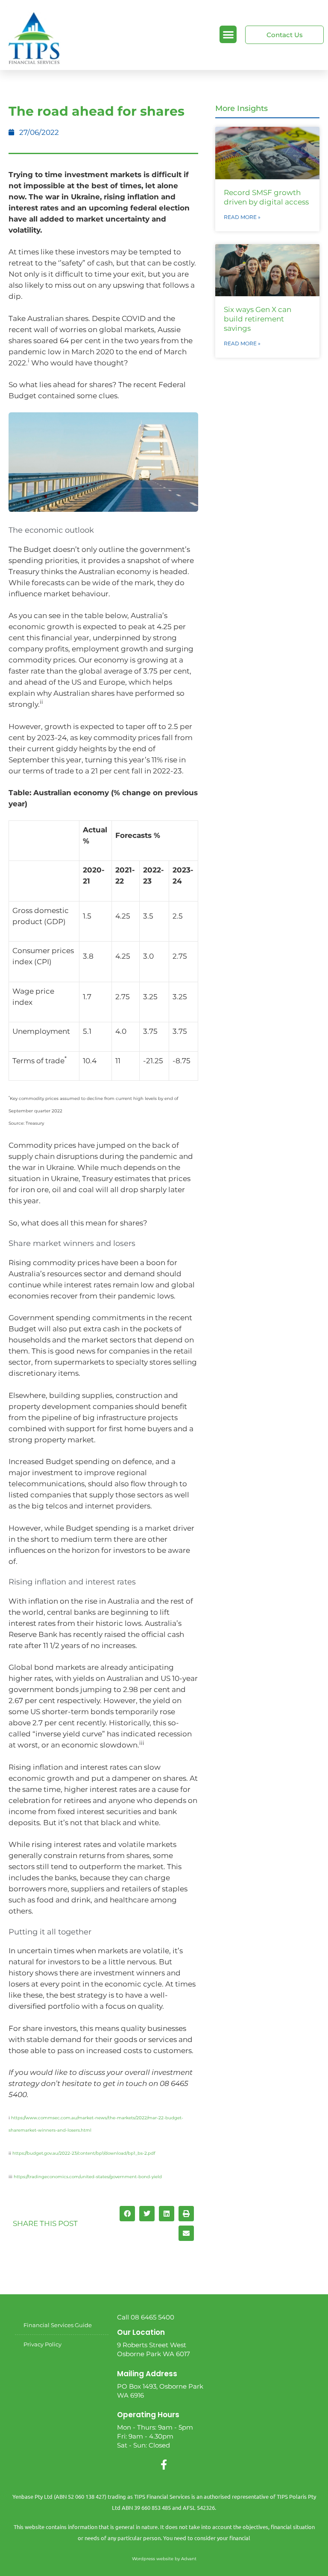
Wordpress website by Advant (164, 2559)
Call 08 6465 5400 (146, 2317)
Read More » (242, 217)
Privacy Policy (42, 2344)
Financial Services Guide (58, 2325)
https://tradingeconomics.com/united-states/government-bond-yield (88, 2177)
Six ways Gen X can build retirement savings (258, 319)
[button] (228, 34)
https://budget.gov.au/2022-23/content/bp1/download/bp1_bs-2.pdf (84, 2153)
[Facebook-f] (164, 2465)
